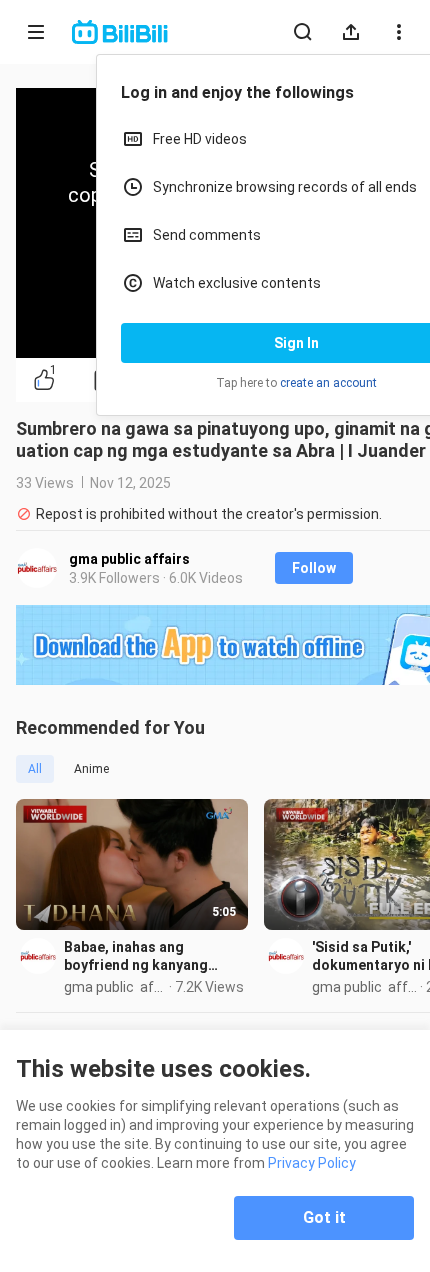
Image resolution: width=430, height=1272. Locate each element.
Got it (324, 1217)
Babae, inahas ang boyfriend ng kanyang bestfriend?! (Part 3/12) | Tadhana (145, 956)
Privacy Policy (312, 1163)
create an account (328, 383)
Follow (314, 568)
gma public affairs (129, 559)
